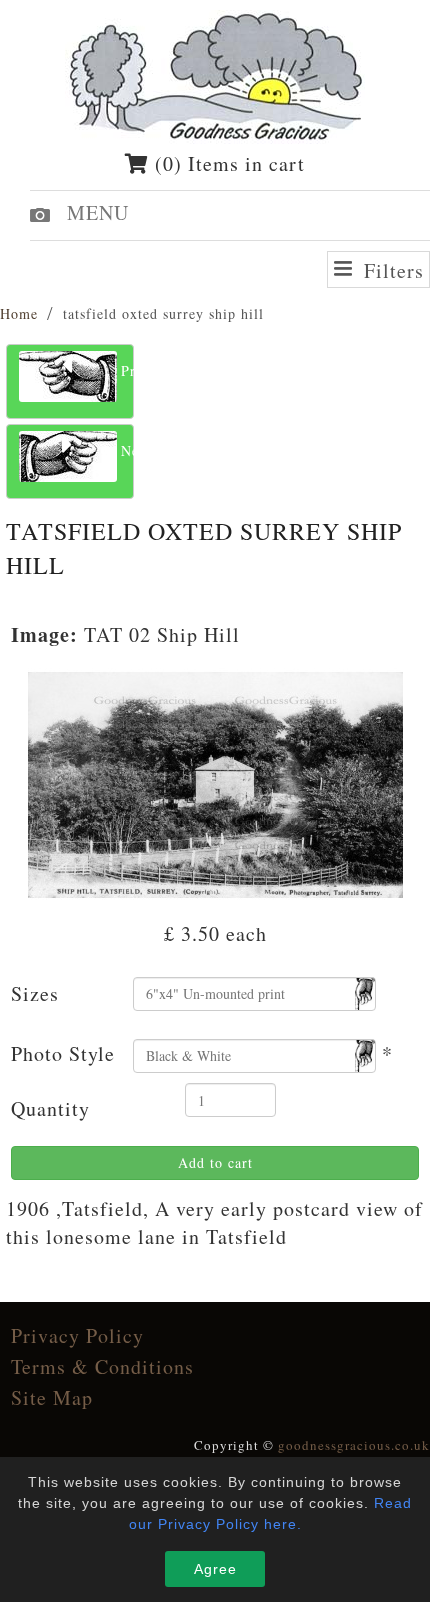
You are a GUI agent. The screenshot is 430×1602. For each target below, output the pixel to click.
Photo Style (63, 1053)
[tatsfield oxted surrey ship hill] (215, 781)
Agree (215, 1569)
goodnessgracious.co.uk (354, 1445)
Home (19, 313)
